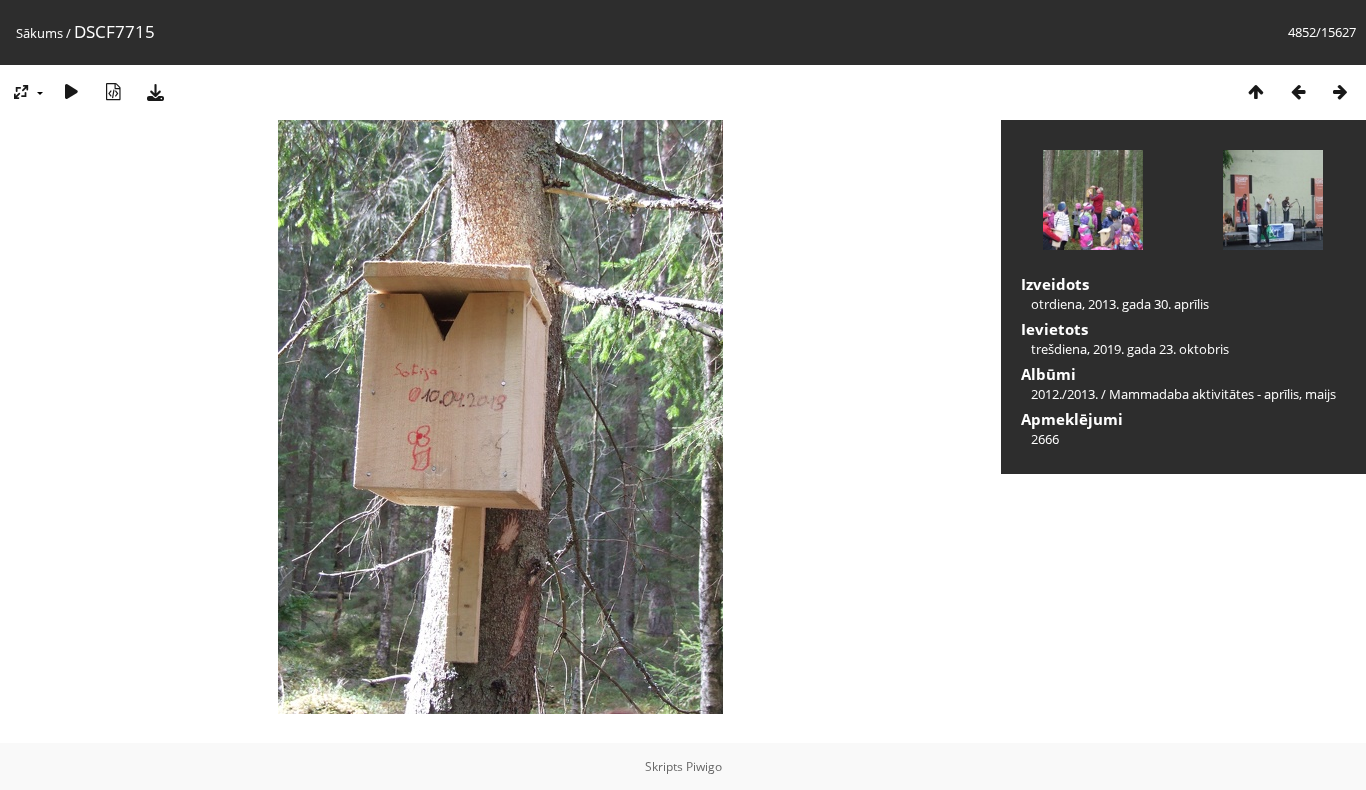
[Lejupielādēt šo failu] (155, 91)
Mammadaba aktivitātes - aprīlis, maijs (1222, 394)
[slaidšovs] (71, 91)
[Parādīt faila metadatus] (113, 91)
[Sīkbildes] (1256, 91)
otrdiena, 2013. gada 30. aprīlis (1120, 304)
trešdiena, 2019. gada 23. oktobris (1130, 349)
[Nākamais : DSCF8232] (1340, 91)
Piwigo (704, 766)
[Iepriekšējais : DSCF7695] (1298, 91)
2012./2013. (1064, 394)
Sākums (39, 33)
